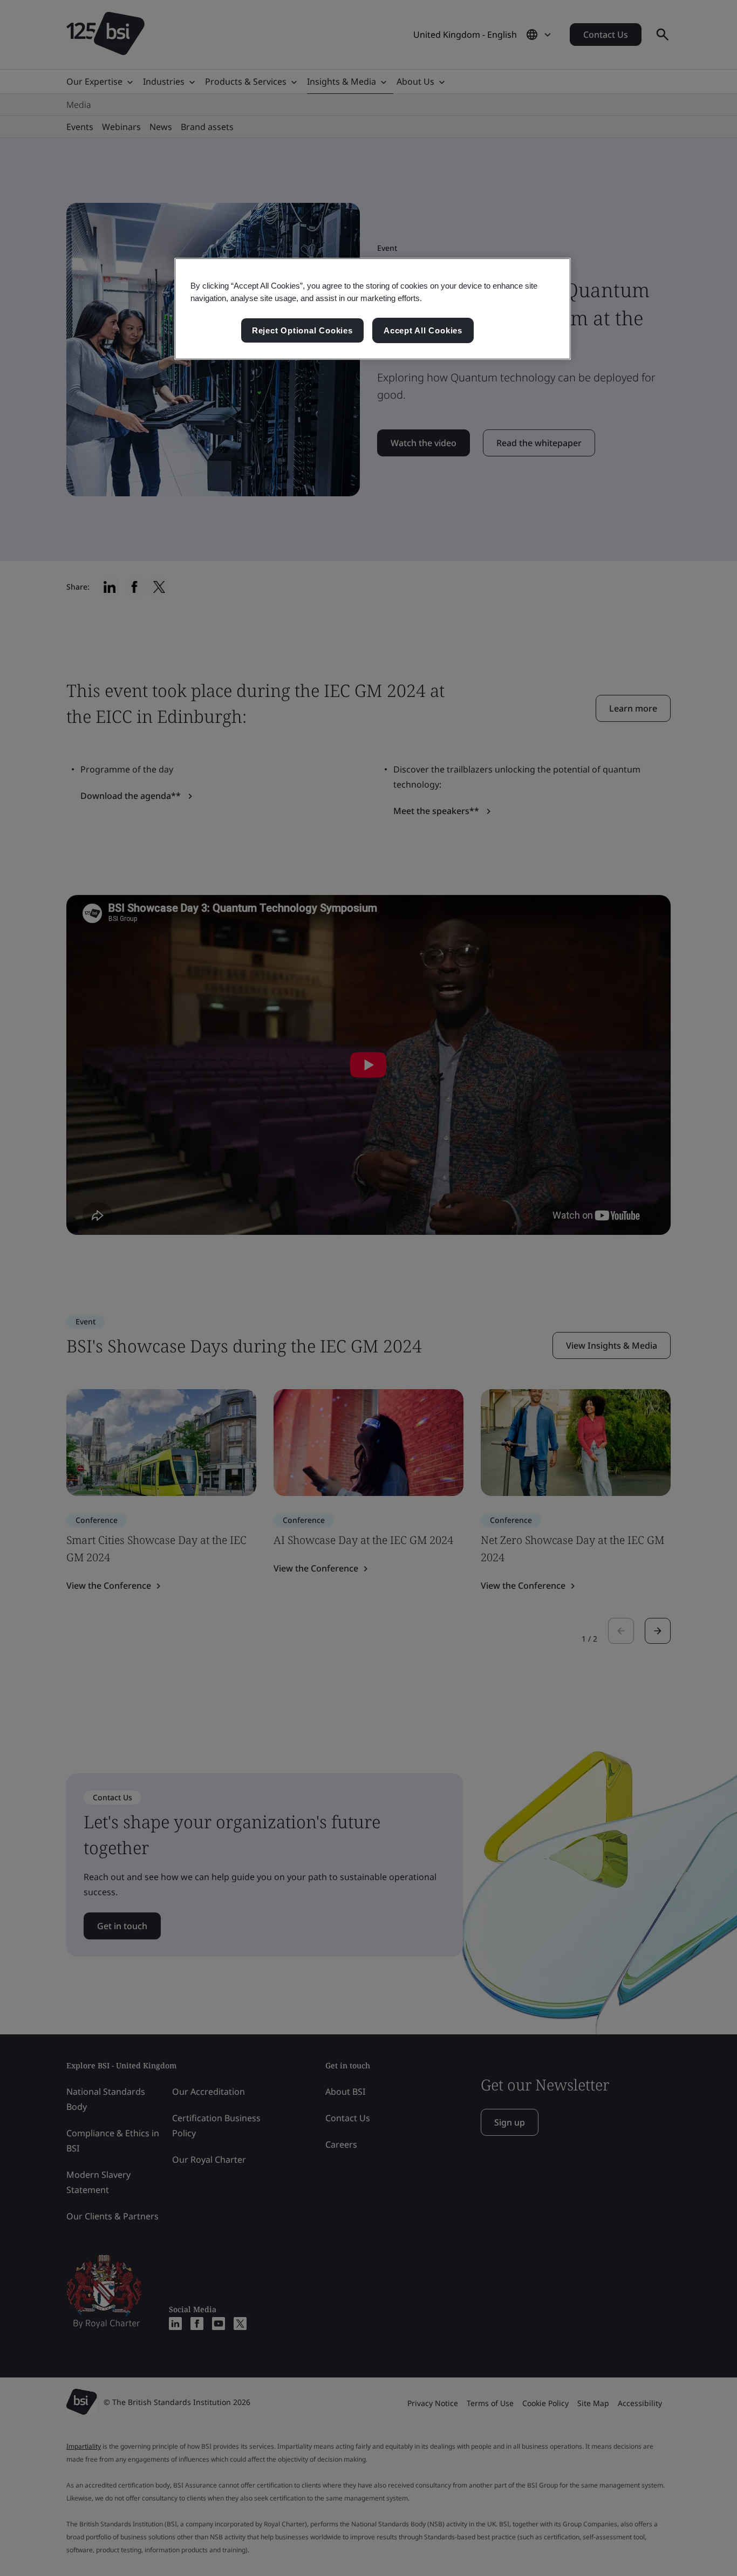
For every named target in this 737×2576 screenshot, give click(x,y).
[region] (373, 309)
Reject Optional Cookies (302, 330)
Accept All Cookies (423, 330)
